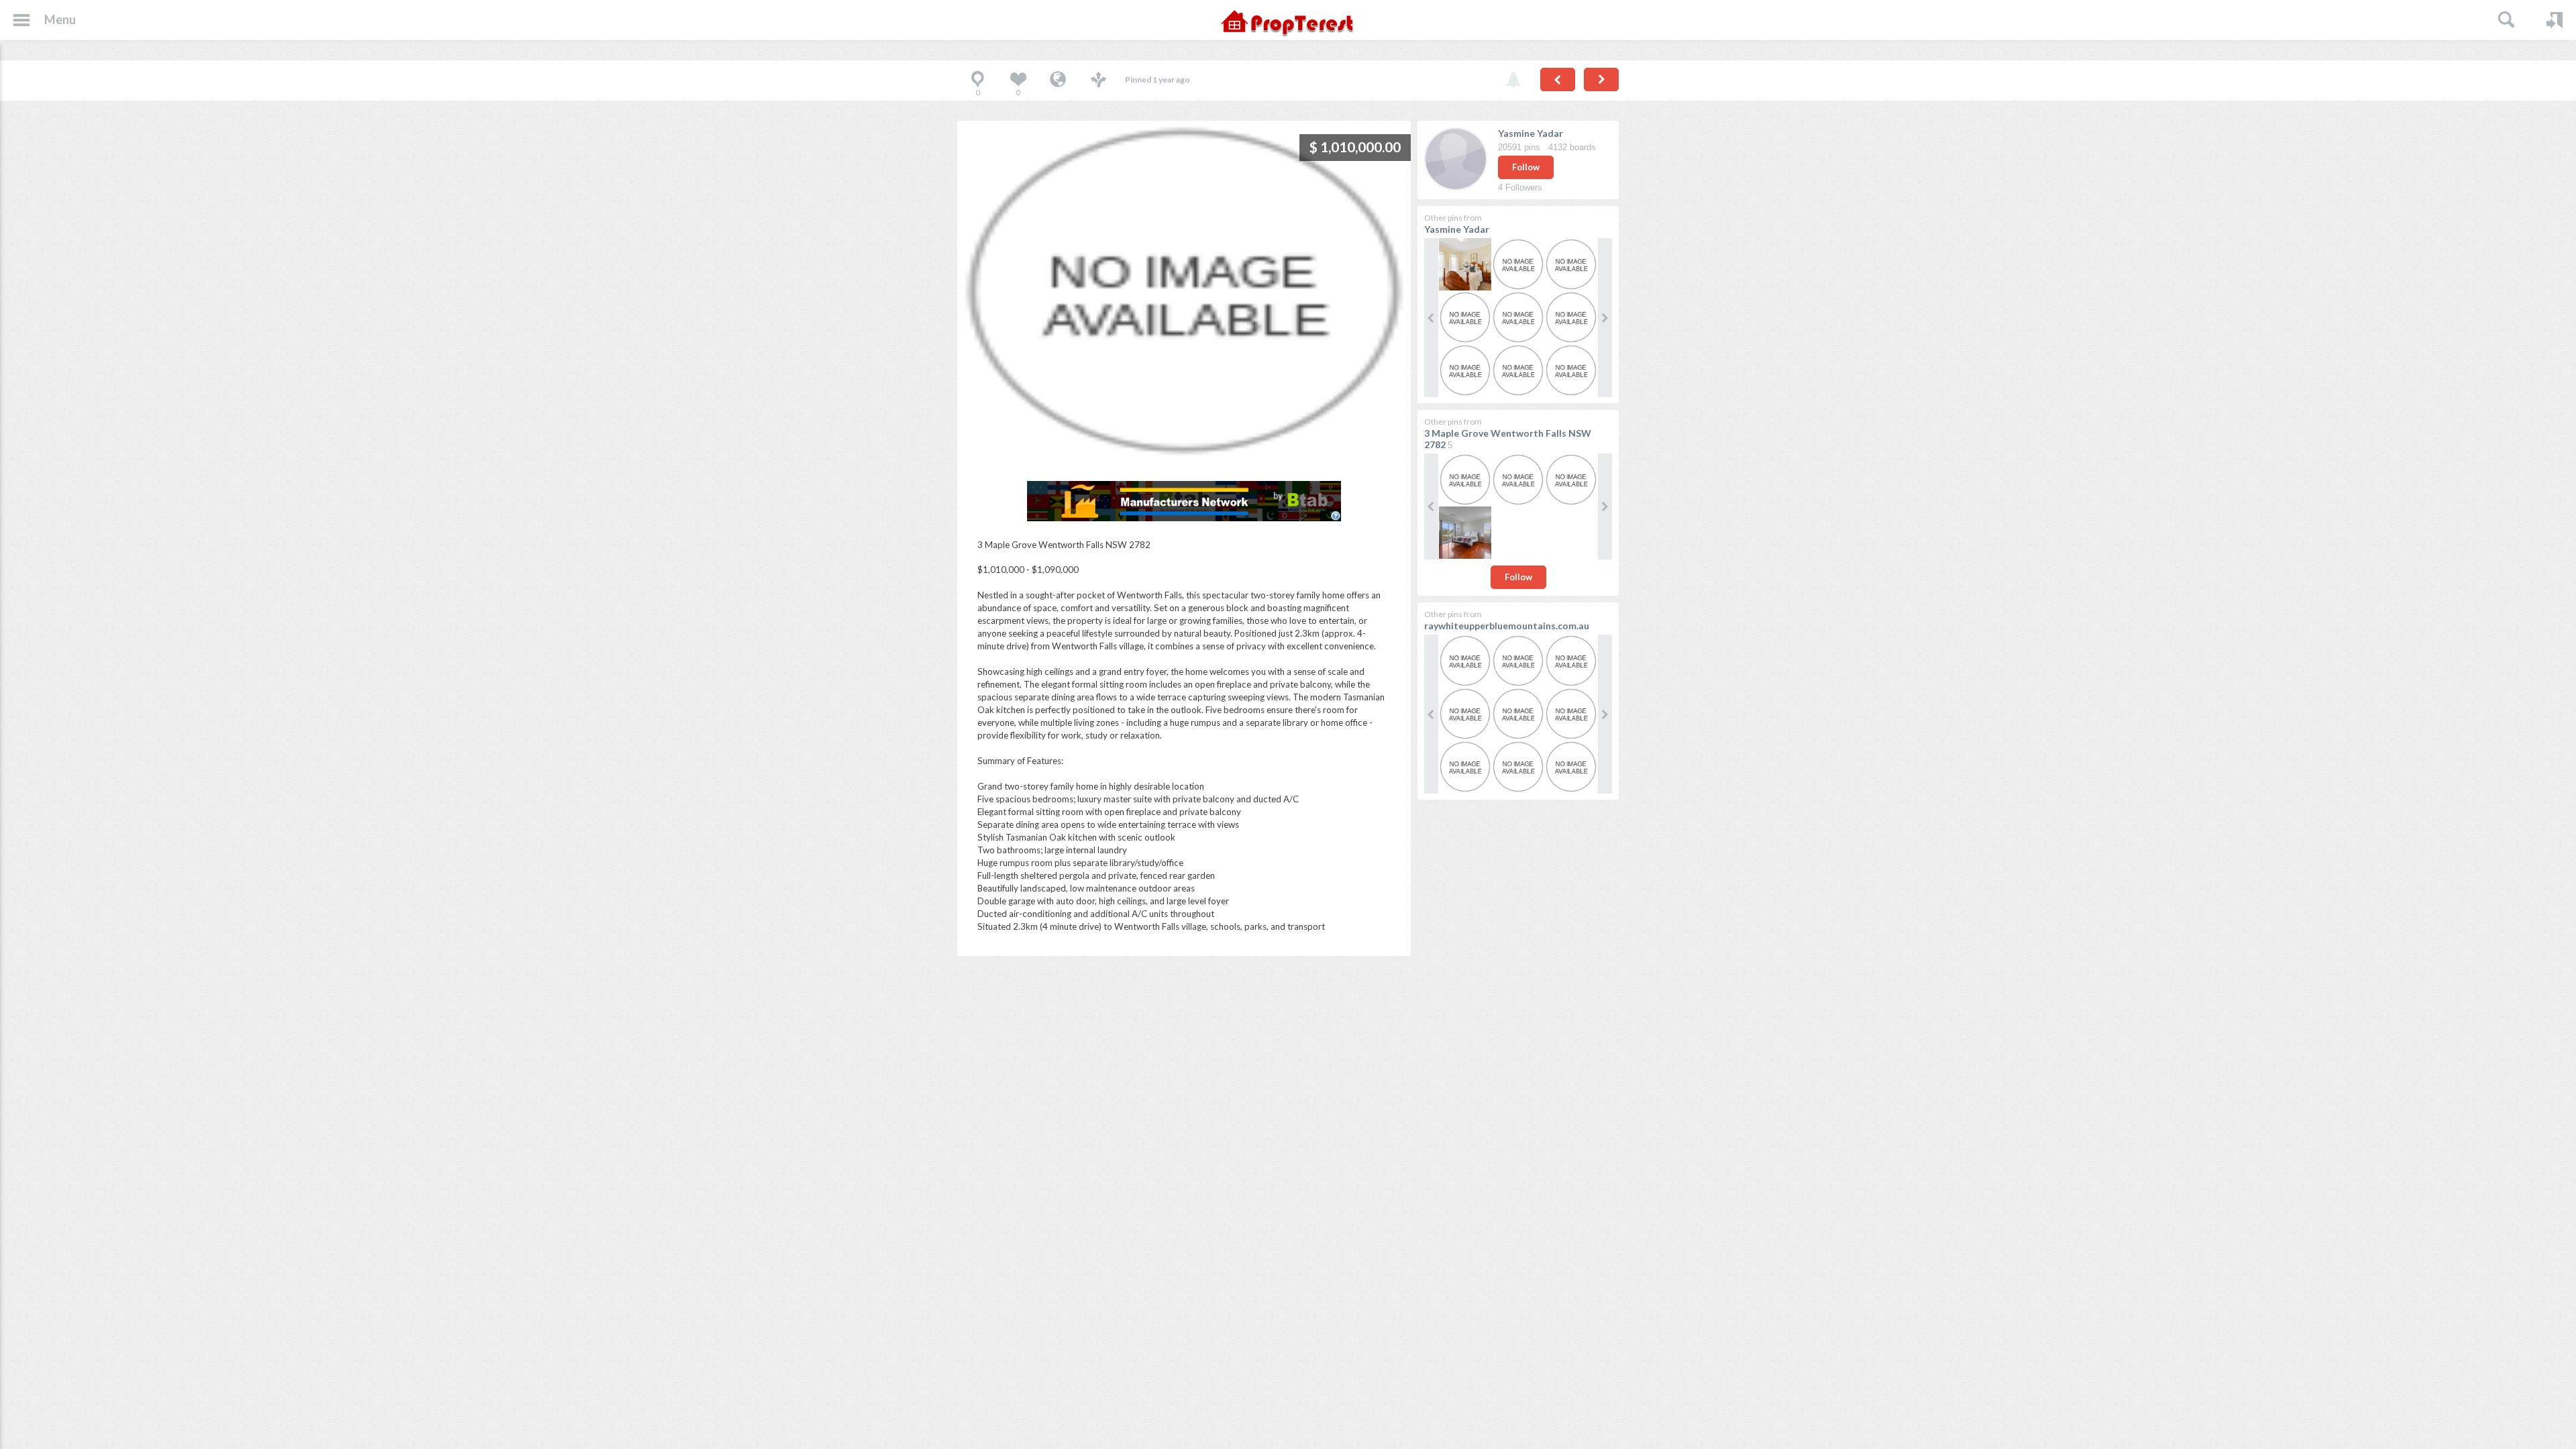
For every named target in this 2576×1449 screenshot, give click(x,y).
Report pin (1513, 80)
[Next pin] (1601, 79)
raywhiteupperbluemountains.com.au (1507, 626)
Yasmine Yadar (1531, 133)
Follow (1526, 167)
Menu (60, 19)
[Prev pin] (1558, 79)
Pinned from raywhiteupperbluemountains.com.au (1058, 80)
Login (2555, 20)
